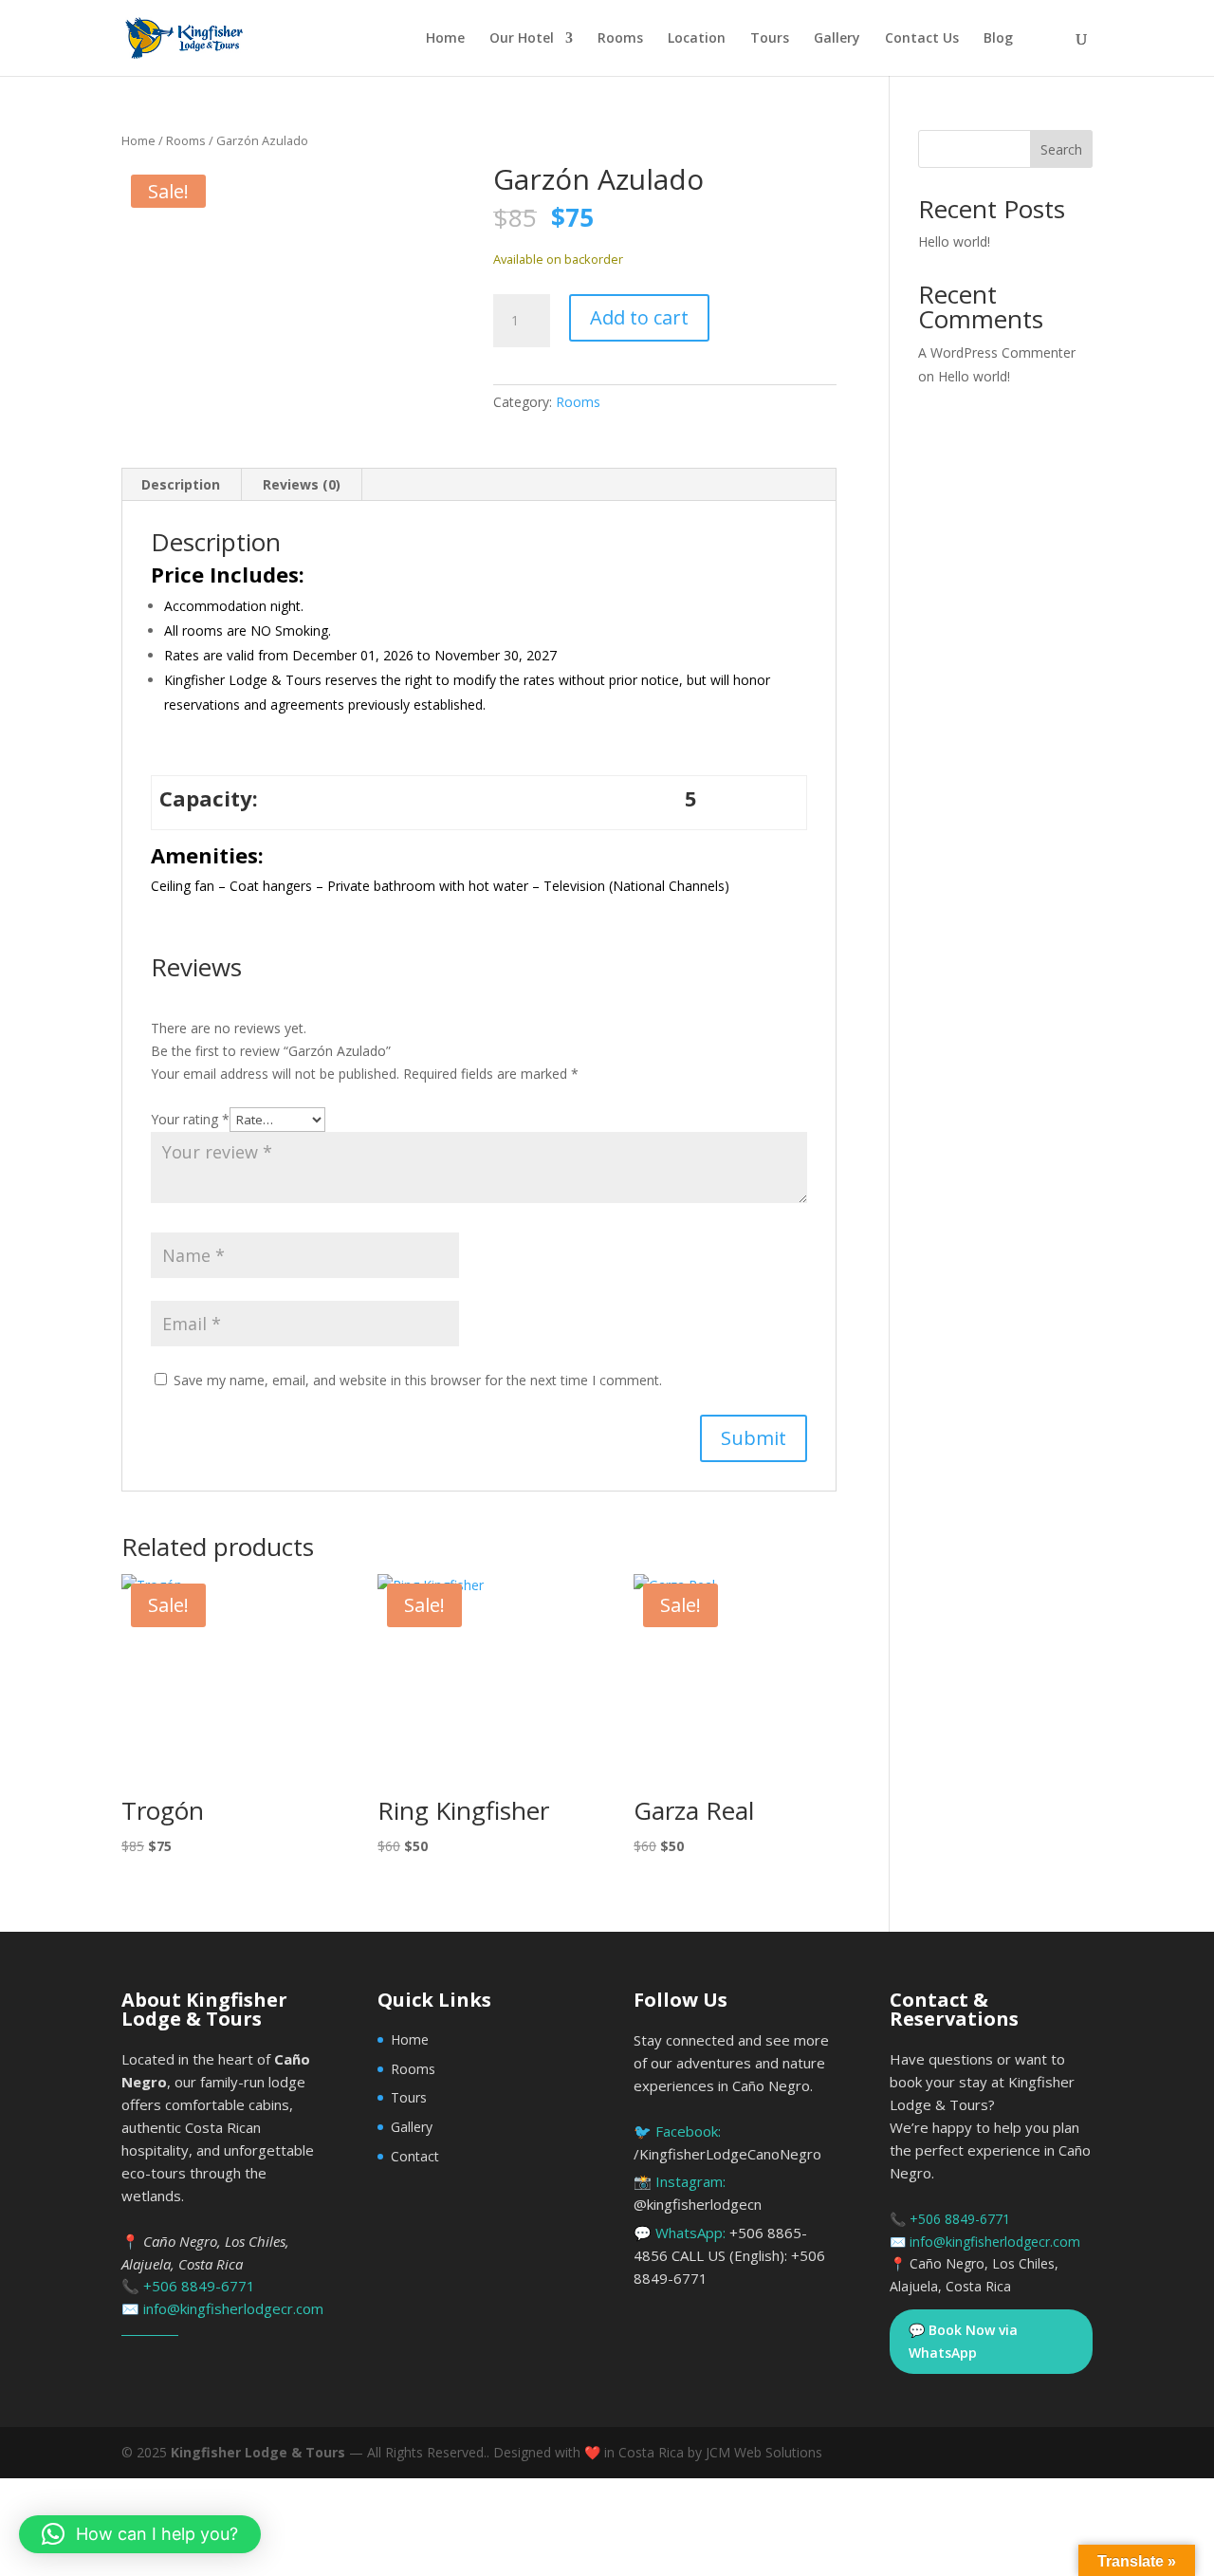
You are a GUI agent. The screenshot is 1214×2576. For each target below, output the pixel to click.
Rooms (620, 39)
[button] (140, 2534)
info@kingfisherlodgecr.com (233, 2308)
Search (1061, 149)
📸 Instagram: (698, 2193)
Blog (998, 39)
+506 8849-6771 (199, 2286)
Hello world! (954, 241)
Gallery (837, 39)
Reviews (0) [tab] (302, 484)
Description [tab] (181, 484)
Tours (770, 39)
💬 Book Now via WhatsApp (963, 2341)
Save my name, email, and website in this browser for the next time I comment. (418, 1380)
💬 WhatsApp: (729, 2255)
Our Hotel (522, 39)
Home (445, 39)
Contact (415, 2156)
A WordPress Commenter (997, 352)
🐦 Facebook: (727, 2142)
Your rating (190, 1119)
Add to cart (639, 317)
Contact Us (922, 39)
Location (697, 39)
